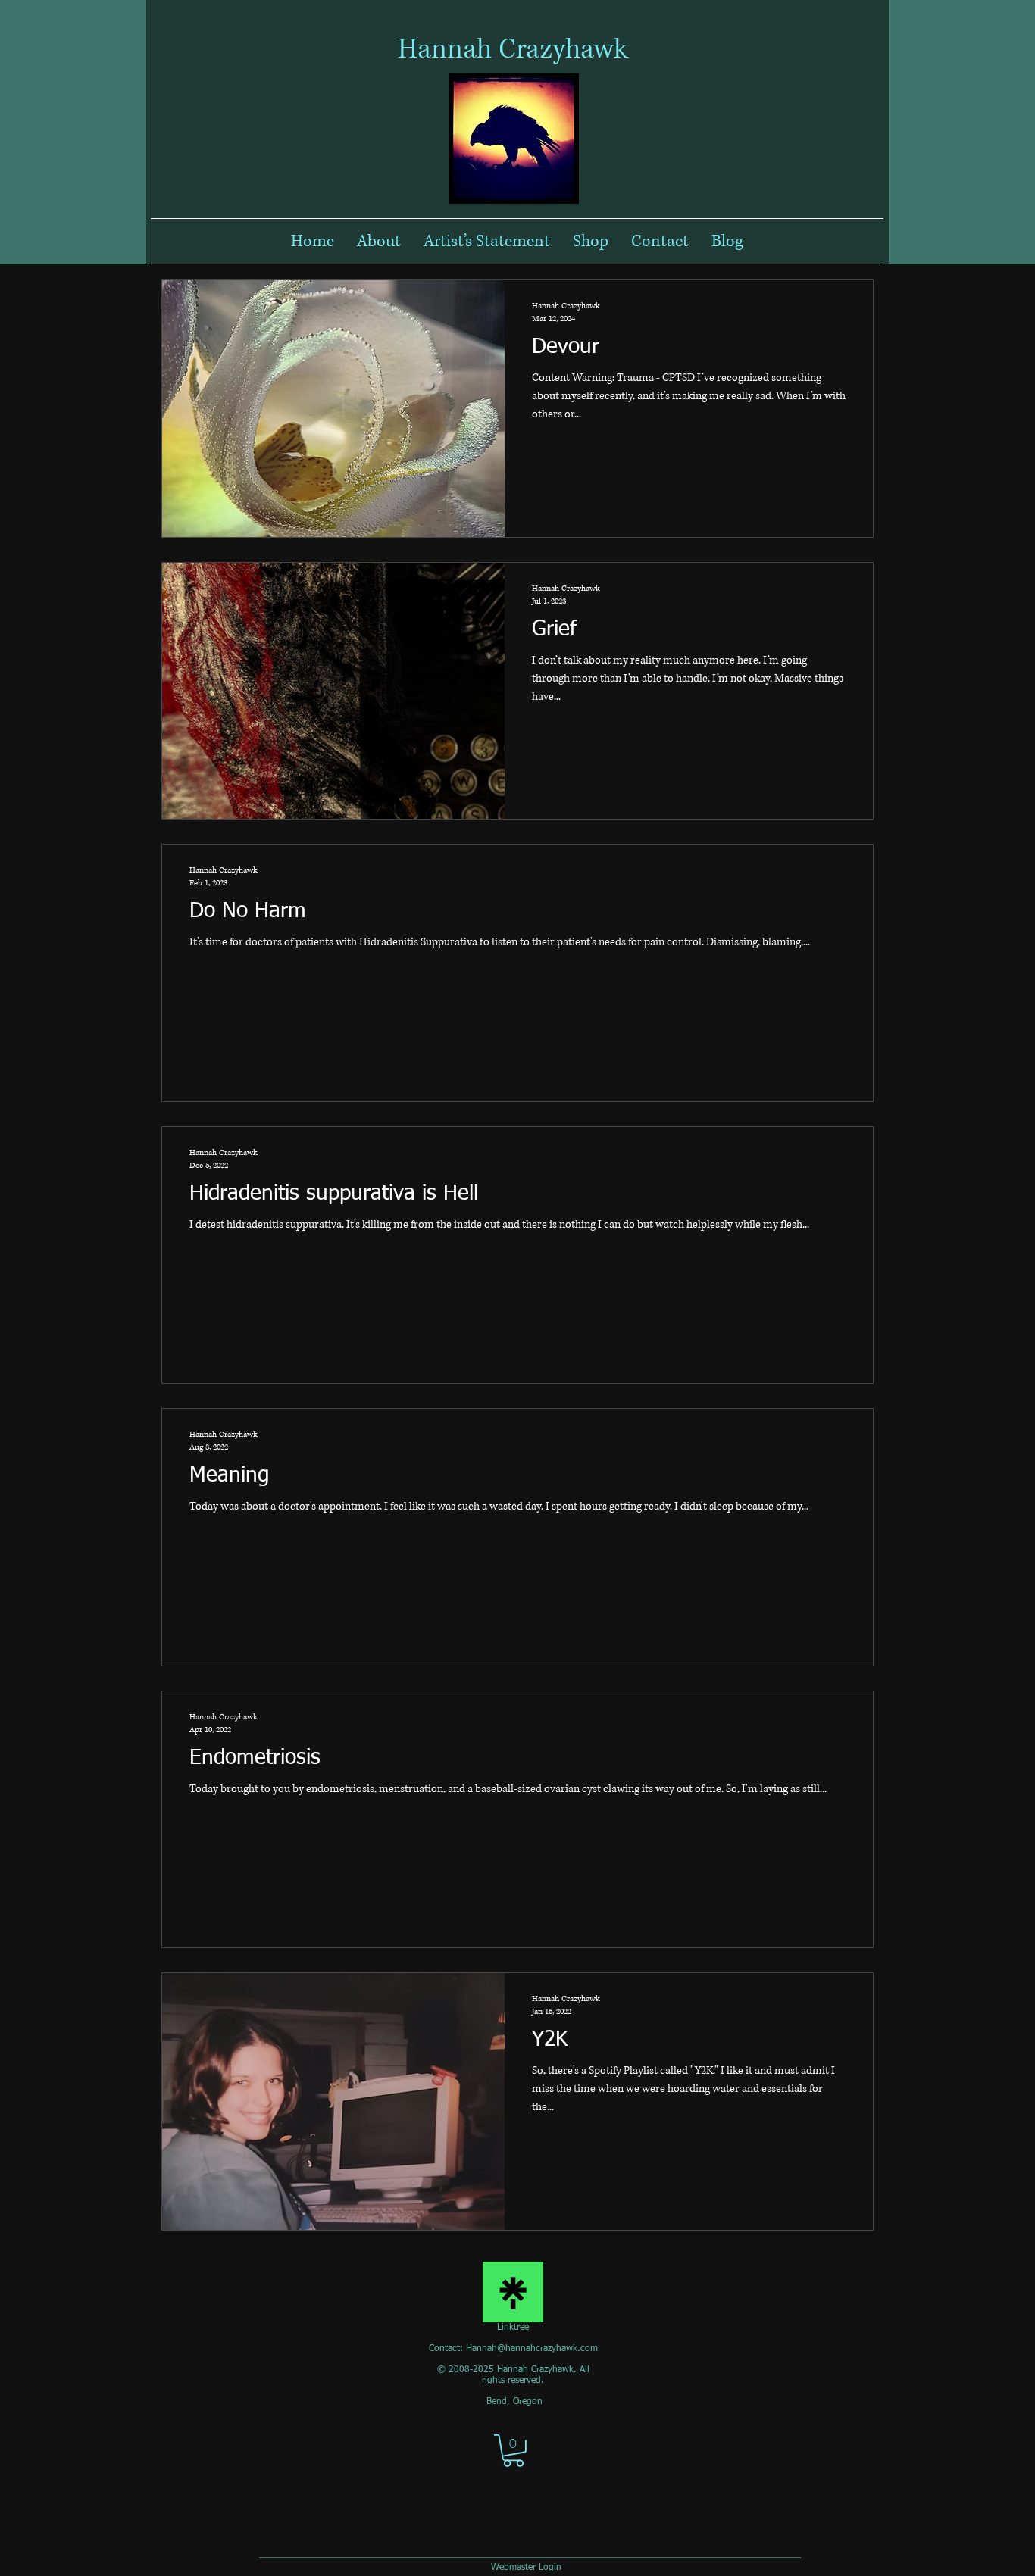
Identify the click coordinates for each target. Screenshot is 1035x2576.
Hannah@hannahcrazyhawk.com (532, 2349)
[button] (513, 2451)
